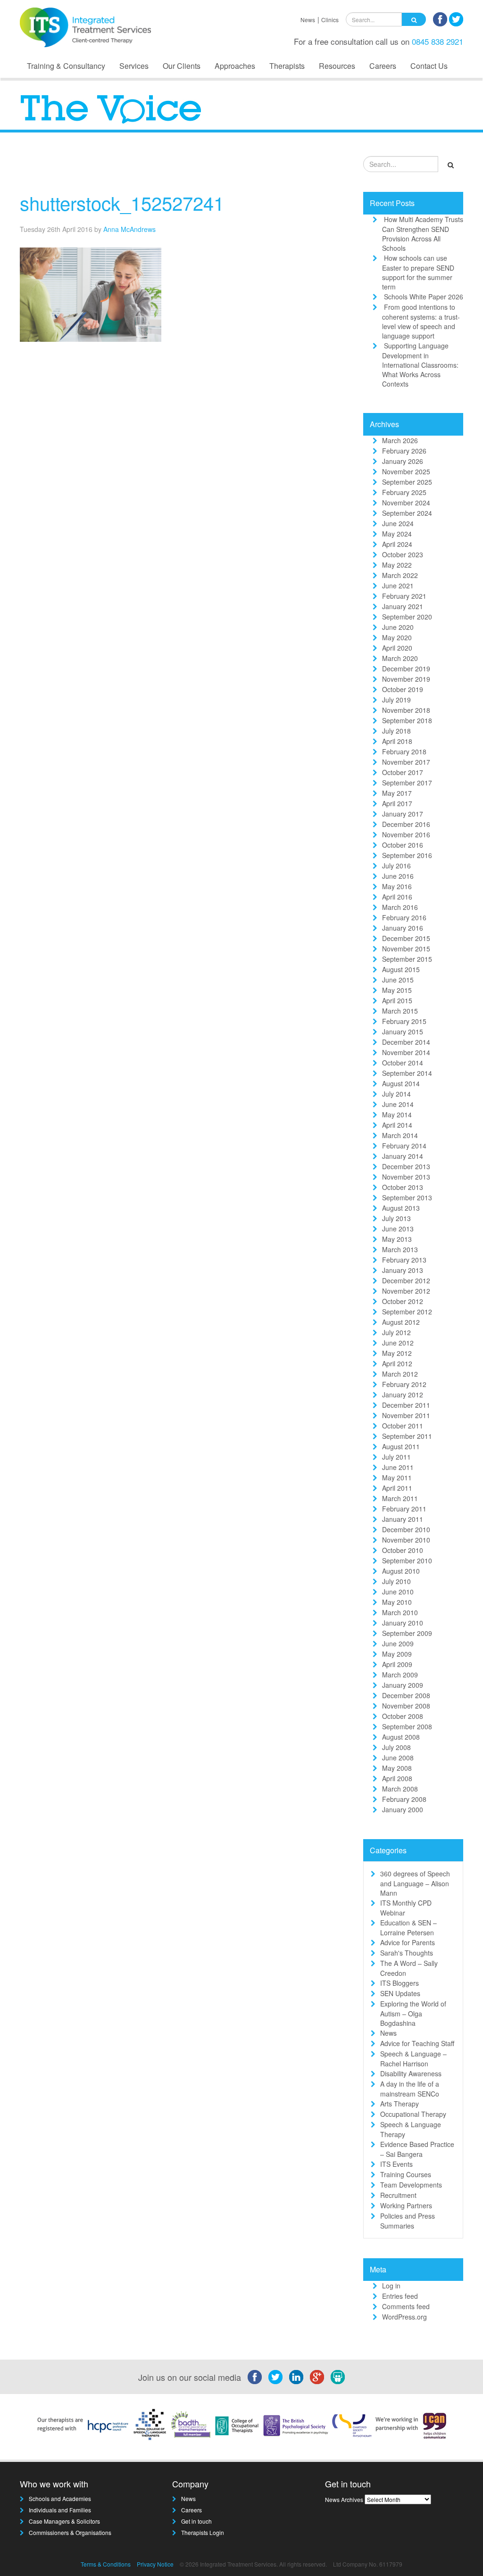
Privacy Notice (155, 2564)
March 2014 (400, 1135)
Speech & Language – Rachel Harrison (413, 2059)
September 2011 (407, 1436)
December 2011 (406, 1405)
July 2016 (396, 866)
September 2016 (407, 855)
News (308, 20)
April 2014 (397, 1125)
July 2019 (396, 700)
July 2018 (396, 731)
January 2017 (403, 814)
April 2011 (397, 1488)
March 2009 (400, 1675)
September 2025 (407, 482)
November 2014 (406, 1052)
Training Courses (406, 2174)
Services (134, 66)
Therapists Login (203, 2532)
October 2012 (403, 1301)
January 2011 (403, 1519)
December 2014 (406, 1042)
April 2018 (397, 741)
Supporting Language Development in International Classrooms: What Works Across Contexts (420, 365)
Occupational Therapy (413, 2114)
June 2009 (398, 1643)
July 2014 (396, 1094)
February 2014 (404, 1146)
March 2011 (400, 1498)
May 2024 (397, 534)
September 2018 (407, 720)
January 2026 (403, 461)
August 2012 (401, 1322)
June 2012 (398, 1343)
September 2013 (407, 1197)
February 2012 (404, 1384)
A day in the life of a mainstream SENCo (410, 2089)
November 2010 (406, 1540)
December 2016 (406, 824)
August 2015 (401, 969)
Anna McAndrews (129, 229)
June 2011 (398, 1467)
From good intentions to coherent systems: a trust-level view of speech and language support (421, 321)
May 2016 (397, 886)
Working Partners (406, 2205)
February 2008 (404, 1799)
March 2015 (400, 1011)
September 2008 (407, 1726)
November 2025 (406, 471)
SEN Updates (400, 1993)
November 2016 (406, 834)
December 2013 (406, 1166)
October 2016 (403, 845)
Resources (337, 66)
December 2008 (406, 1695)
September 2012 (407, 1312)
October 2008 (403, 1716)
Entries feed (400, 2296)
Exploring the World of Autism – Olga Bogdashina (413, 2013)
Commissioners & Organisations (70, 2532)
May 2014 (397, 1115)
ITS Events (396, 2164)
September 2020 (407, 617)
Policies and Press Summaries (408, 2221)
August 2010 (401, 1571)
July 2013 (396, 1218)
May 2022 (397, 565)
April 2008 (397, 1778)
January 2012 (403, 1395)
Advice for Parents (408, 1942)
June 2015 (398, 980)
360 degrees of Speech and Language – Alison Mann (415, 1883)
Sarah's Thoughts (407, 1953)
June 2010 (398, 1592)
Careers (383, 66)
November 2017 (406, 762)
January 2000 (403, 1809)
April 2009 (397, 1664)
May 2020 (397, 637)
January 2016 (403, 928)
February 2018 (404, 751)
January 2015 (403, 1032)
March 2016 (400, 907)
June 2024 (398, 523)
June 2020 (398, 627)
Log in (391, 2286)
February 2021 (404, 596)
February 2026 (404, 451)
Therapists (287, 66)
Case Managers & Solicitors (64, 2521)
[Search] (414, 19)
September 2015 (407, 959)
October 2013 (403, 1187)
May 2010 (397, 1602)
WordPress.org (404, 2317)
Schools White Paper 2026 (424, 297)
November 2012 (406, 1291)
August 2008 (401, 1737)
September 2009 (407, 1633)
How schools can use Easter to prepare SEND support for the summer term (418, 272)
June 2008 (398, 1758)
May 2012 (397, 1353)
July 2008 (396, 1747)
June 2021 (398, 586)
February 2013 (404, 1260)
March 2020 (400, 658)
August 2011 (401, 1446)
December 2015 (406, 938)
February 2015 (404, 1021)
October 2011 (403, 1426)
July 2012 (396, 1332)
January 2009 (403, 1685)
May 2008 (397, 1768)
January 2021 (403, 606)
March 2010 (400, 1612)
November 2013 (406, 1177)
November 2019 (406, 679)
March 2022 (400, 575)
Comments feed (406, 2306)
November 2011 (406, 1415)
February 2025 (404, 492)
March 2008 (400, 1789)
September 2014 (407, 1073)
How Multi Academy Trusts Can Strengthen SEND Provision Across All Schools (423, 234)
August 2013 (401, 1208)
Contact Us (429, 66)
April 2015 (397, 1000)
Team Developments (411, 2185)
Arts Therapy (400, 2104)
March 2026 (400, 440)
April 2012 (397, 1363)
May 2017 (397, 793)
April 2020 (397, 648)
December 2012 (406, 1280)
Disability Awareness (411, 2073)
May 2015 (397, 990)
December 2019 (406, 669)
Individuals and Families (60, 2510)
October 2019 (403, 689)
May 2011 (397, 1478)
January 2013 (403, 1270)
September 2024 (407, 513)
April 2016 (397, 897)
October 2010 (403, 1550)
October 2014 (403, 1063)
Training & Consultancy (66, 66)
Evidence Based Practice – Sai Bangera (417, 2149)
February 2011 (404, 1509)
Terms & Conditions (106, 2564)
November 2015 (406, 949)
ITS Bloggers (400, 1983)
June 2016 (398, 876)
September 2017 (407, 783)
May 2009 (397, 1654)
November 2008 (406, 1706)
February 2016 (404, 917)
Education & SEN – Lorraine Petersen (408, 1928)
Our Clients (182, 66)
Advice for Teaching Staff (417, 2043)
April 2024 (397, 544)
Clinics (330, 20)
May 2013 (397, 1239)
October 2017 (403, 772)
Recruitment (398, 2195)
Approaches (235, 66)
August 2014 (401, 1083)
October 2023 (403, 554)
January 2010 (403, 1623)
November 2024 (406, 503)
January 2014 (403, 1156)
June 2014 (398, 1104)
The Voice (322, 167)
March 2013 (400, 1249)
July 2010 (396, 1581)
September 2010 (407, 1560)
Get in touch (196, 2521)
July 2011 (396, 1457)
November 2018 (406, 710)
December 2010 (406, 1529)
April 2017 (397, 803)
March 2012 (400, 1374)
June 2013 (398, 1229)
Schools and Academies (60, 2498)
